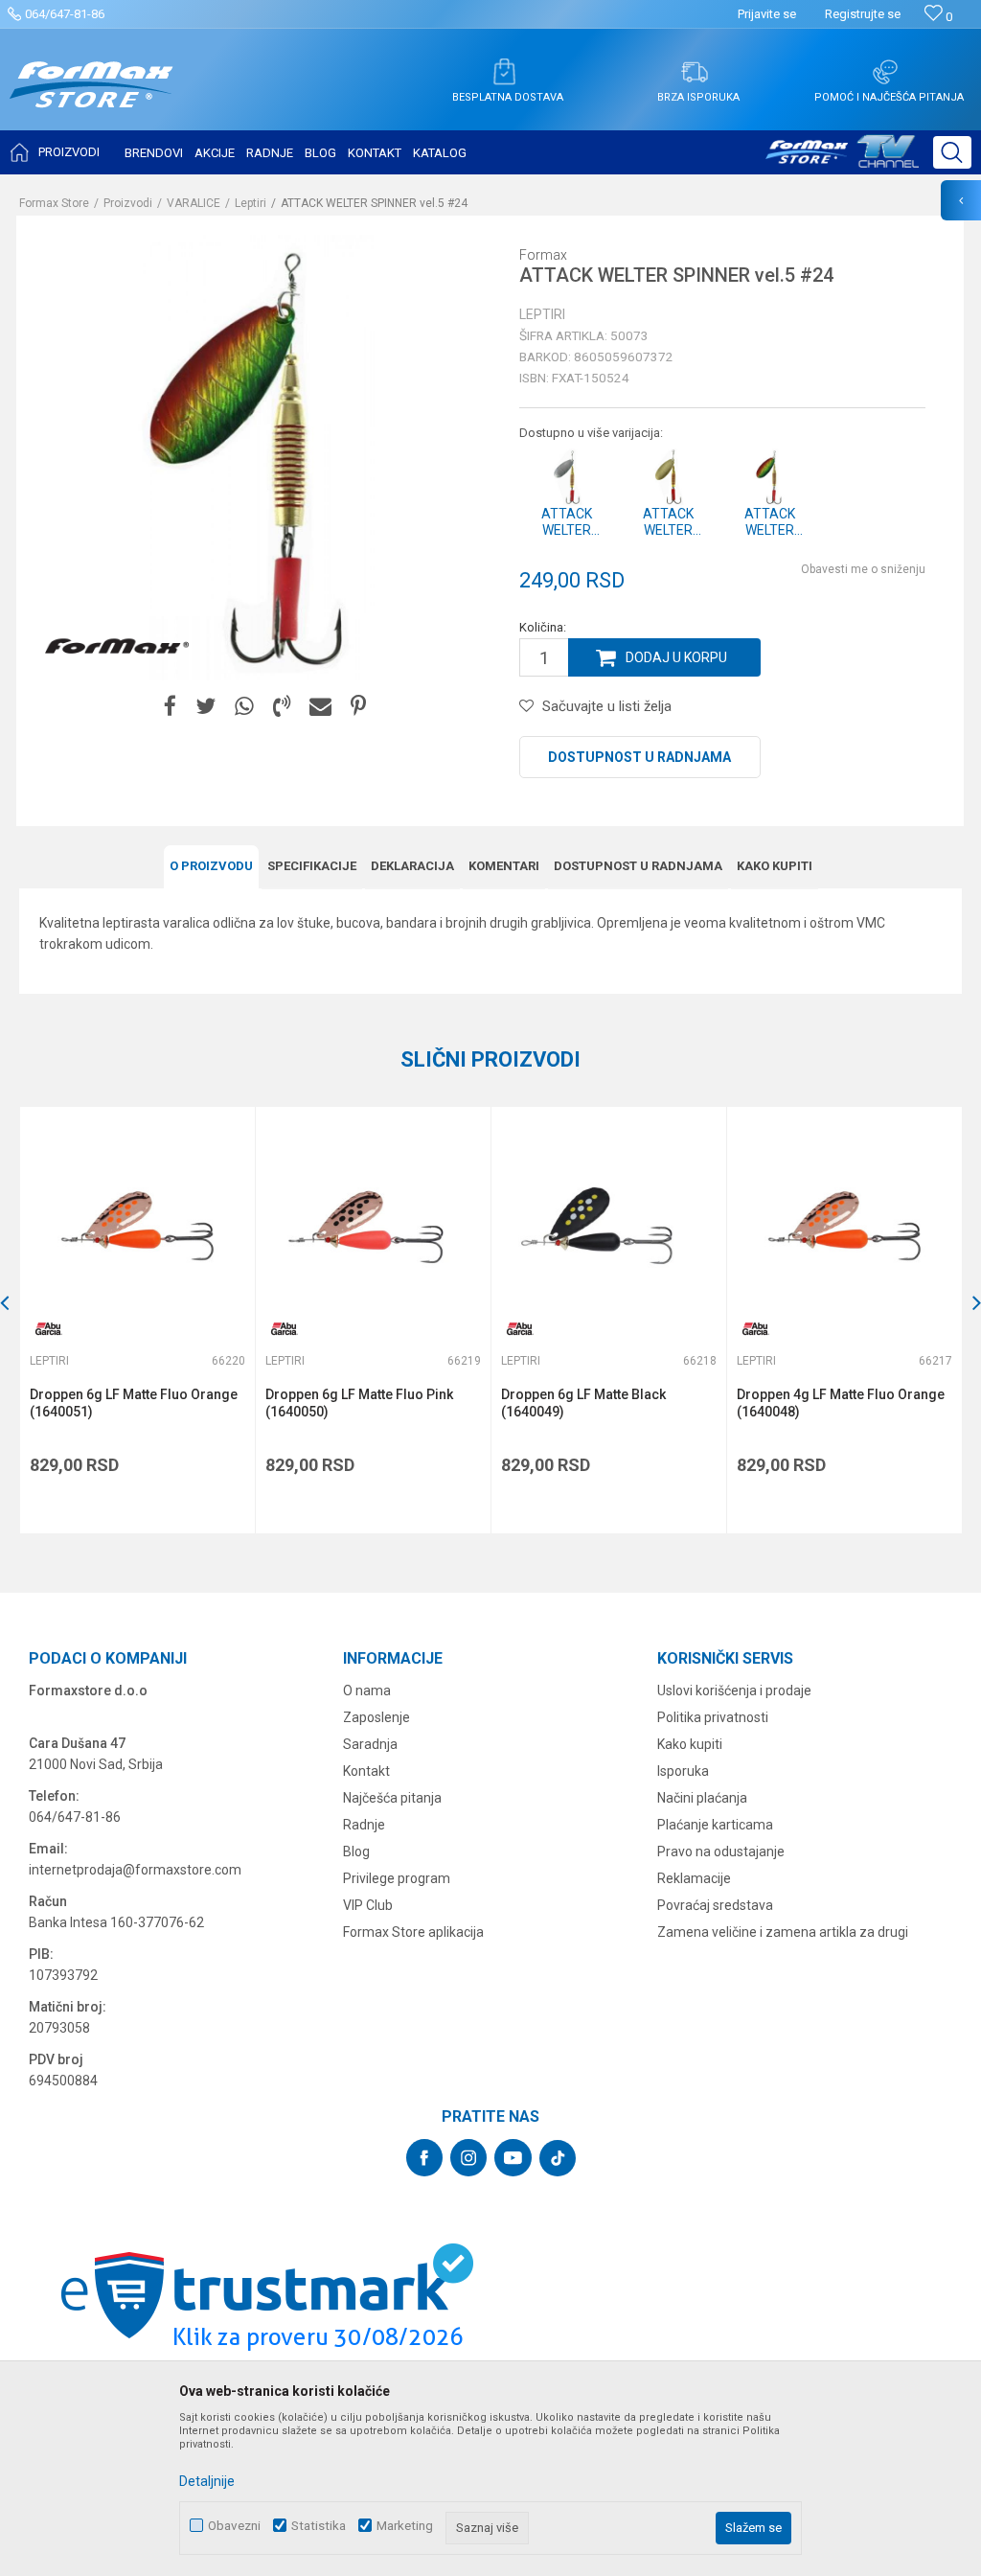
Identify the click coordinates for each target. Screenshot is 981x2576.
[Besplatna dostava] (504, 72)
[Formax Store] (91, 99)
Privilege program (397, 1878)
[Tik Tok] (558, 2158)
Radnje (364, 1825)
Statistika (319, 2526)
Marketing (405, 2526)
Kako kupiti (775, 866)
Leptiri (251, 203)
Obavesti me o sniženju (863, 569)
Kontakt (366, 1771)
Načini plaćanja (702, 1798)
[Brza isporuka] (695, 72)
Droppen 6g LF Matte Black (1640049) (583, 1403)
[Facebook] (170, 707)
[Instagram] (468, 2158)
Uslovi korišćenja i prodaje (734, 1690)
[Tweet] (205, 707)
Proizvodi (128, 203)
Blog (356, 1851)
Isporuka (683, 1771)
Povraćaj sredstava (715, 1905)
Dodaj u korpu (676, 657)
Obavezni (234, 2526)
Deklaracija (412, 866)
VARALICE (194, 203)
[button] (952, 152)
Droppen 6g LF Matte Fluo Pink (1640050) (359, 1403)
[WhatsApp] (244, 707)
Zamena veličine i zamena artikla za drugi (783, 1932)
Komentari (504, 866)
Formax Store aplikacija (413, 1932)
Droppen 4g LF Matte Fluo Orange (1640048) (841, 1403)
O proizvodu (211, 866)
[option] (137, 1320)
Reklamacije (694, 1878)
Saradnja (370, 1744)
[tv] (842, 159)
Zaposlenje (376, 1717)
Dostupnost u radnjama (639, 757)
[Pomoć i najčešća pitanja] (885, 72)
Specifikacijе (312, 866)
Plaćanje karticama (715, 1825)
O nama (367, 1690)
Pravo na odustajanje (721, 1851)
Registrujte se (863, 14)
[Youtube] (513, 2158)
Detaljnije (207, 2481)
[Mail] (320, 707)
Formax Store (54, 203)
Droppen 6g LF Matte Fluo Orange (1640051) (134, 1403)
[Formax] (117, 647)
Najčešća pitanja (392, 1798)
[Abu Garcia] (49, 1329)
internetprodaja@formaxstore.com (135, 1870)
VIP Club (368, 1905)
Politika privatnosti (713, 1717)
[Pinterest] (358, 707)
